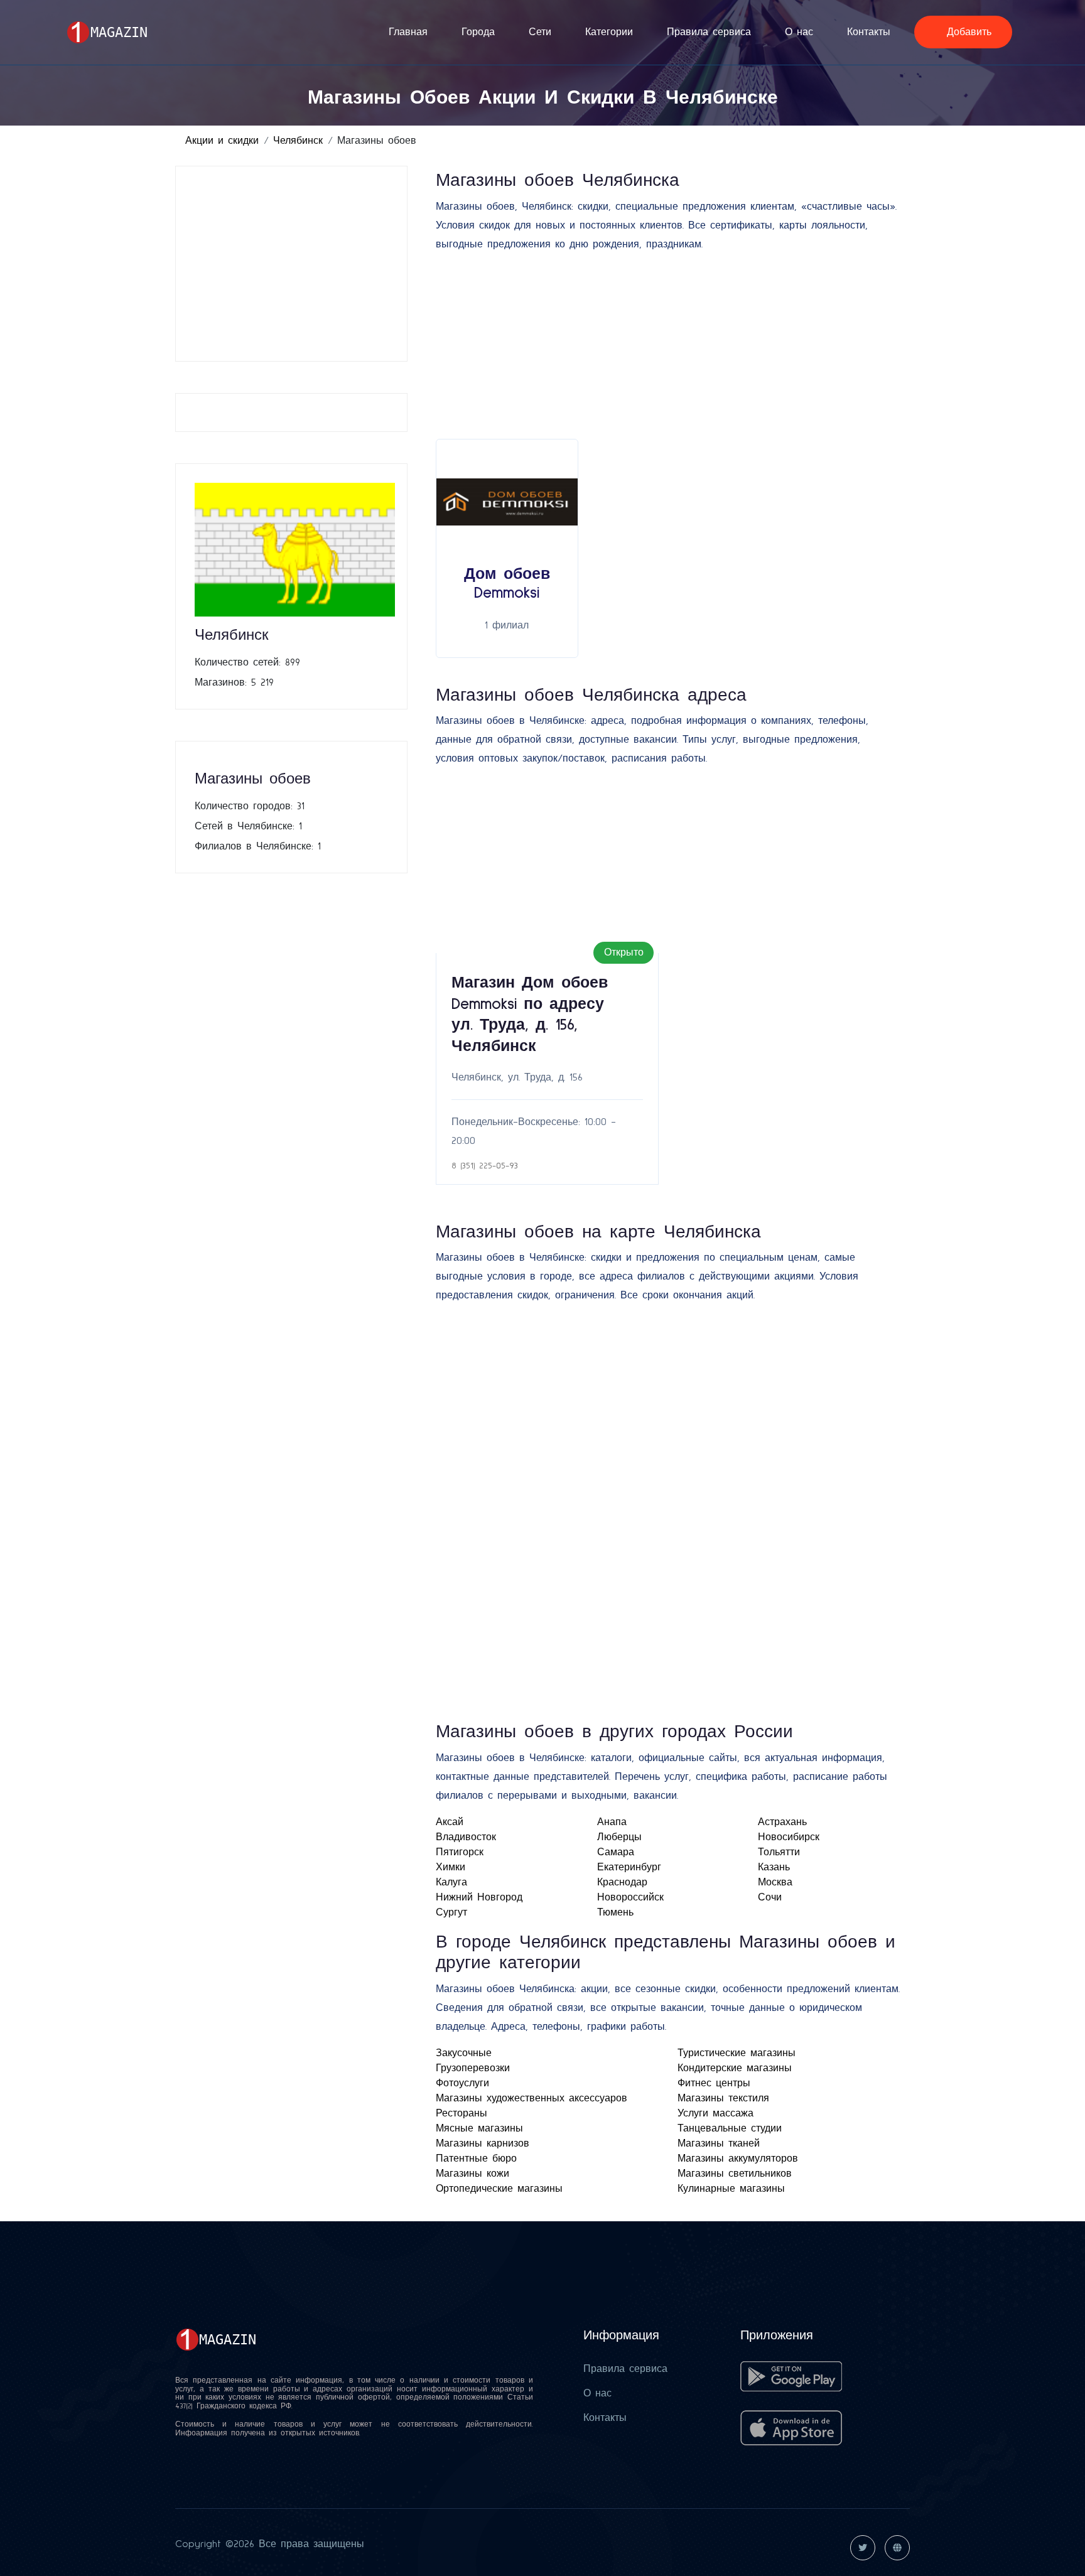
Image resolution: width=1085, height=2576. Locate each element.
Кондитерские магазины (735, 2068)
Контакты (869, 32)
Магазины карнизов (483, 2143)
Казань (774, 1867)
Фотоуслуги (462, 2083)
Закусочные (464, 2053)
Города (478, 32)
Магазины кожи (472, 2174)
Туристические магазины (737, 2053)
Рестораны (462, 2113)
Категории (609, 32)
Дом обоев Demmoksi (507, 584)
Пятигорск (460, 1852)
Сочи (770, 1897)
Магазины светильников (735, 2174)
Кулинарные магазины (731, 2189)
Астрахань (782, 1822)
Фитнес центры (714, 2083)
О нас (799, 32)
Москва (775, 1882)
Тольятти (779, 1852)
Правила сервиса (709, 32)
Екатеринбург (629, 1867)
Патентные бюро (476, 2158)
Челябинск (298, 141)
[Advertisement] (295, 264)
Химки (451, 1867)
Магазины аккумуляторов (738, 2158)
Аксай (450, 1822)
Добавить (967, 32)
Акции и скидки (222, 141)
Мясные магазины (479, 2128)
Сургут (451, 1912)
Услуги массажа (715, 2113)
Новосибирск (789, 1837)
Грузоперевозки (473, 2068)
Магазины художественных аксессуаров (532, 2098)
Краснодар (622, 1882)
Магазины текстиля (723, 2098)
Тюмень (615, 1912)
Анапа (612, 1822)
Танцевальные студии (730, 2128)
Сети (540, 32)
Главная (408, 32)
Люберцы (619, 1837)
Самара (616, 1852)
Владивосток (466, 1837)
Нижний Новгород (479, 1897)
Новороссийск (630, 1897)
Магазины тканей (719, 2143)
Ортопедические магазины (499, 2189)
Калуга (451, 1882)
